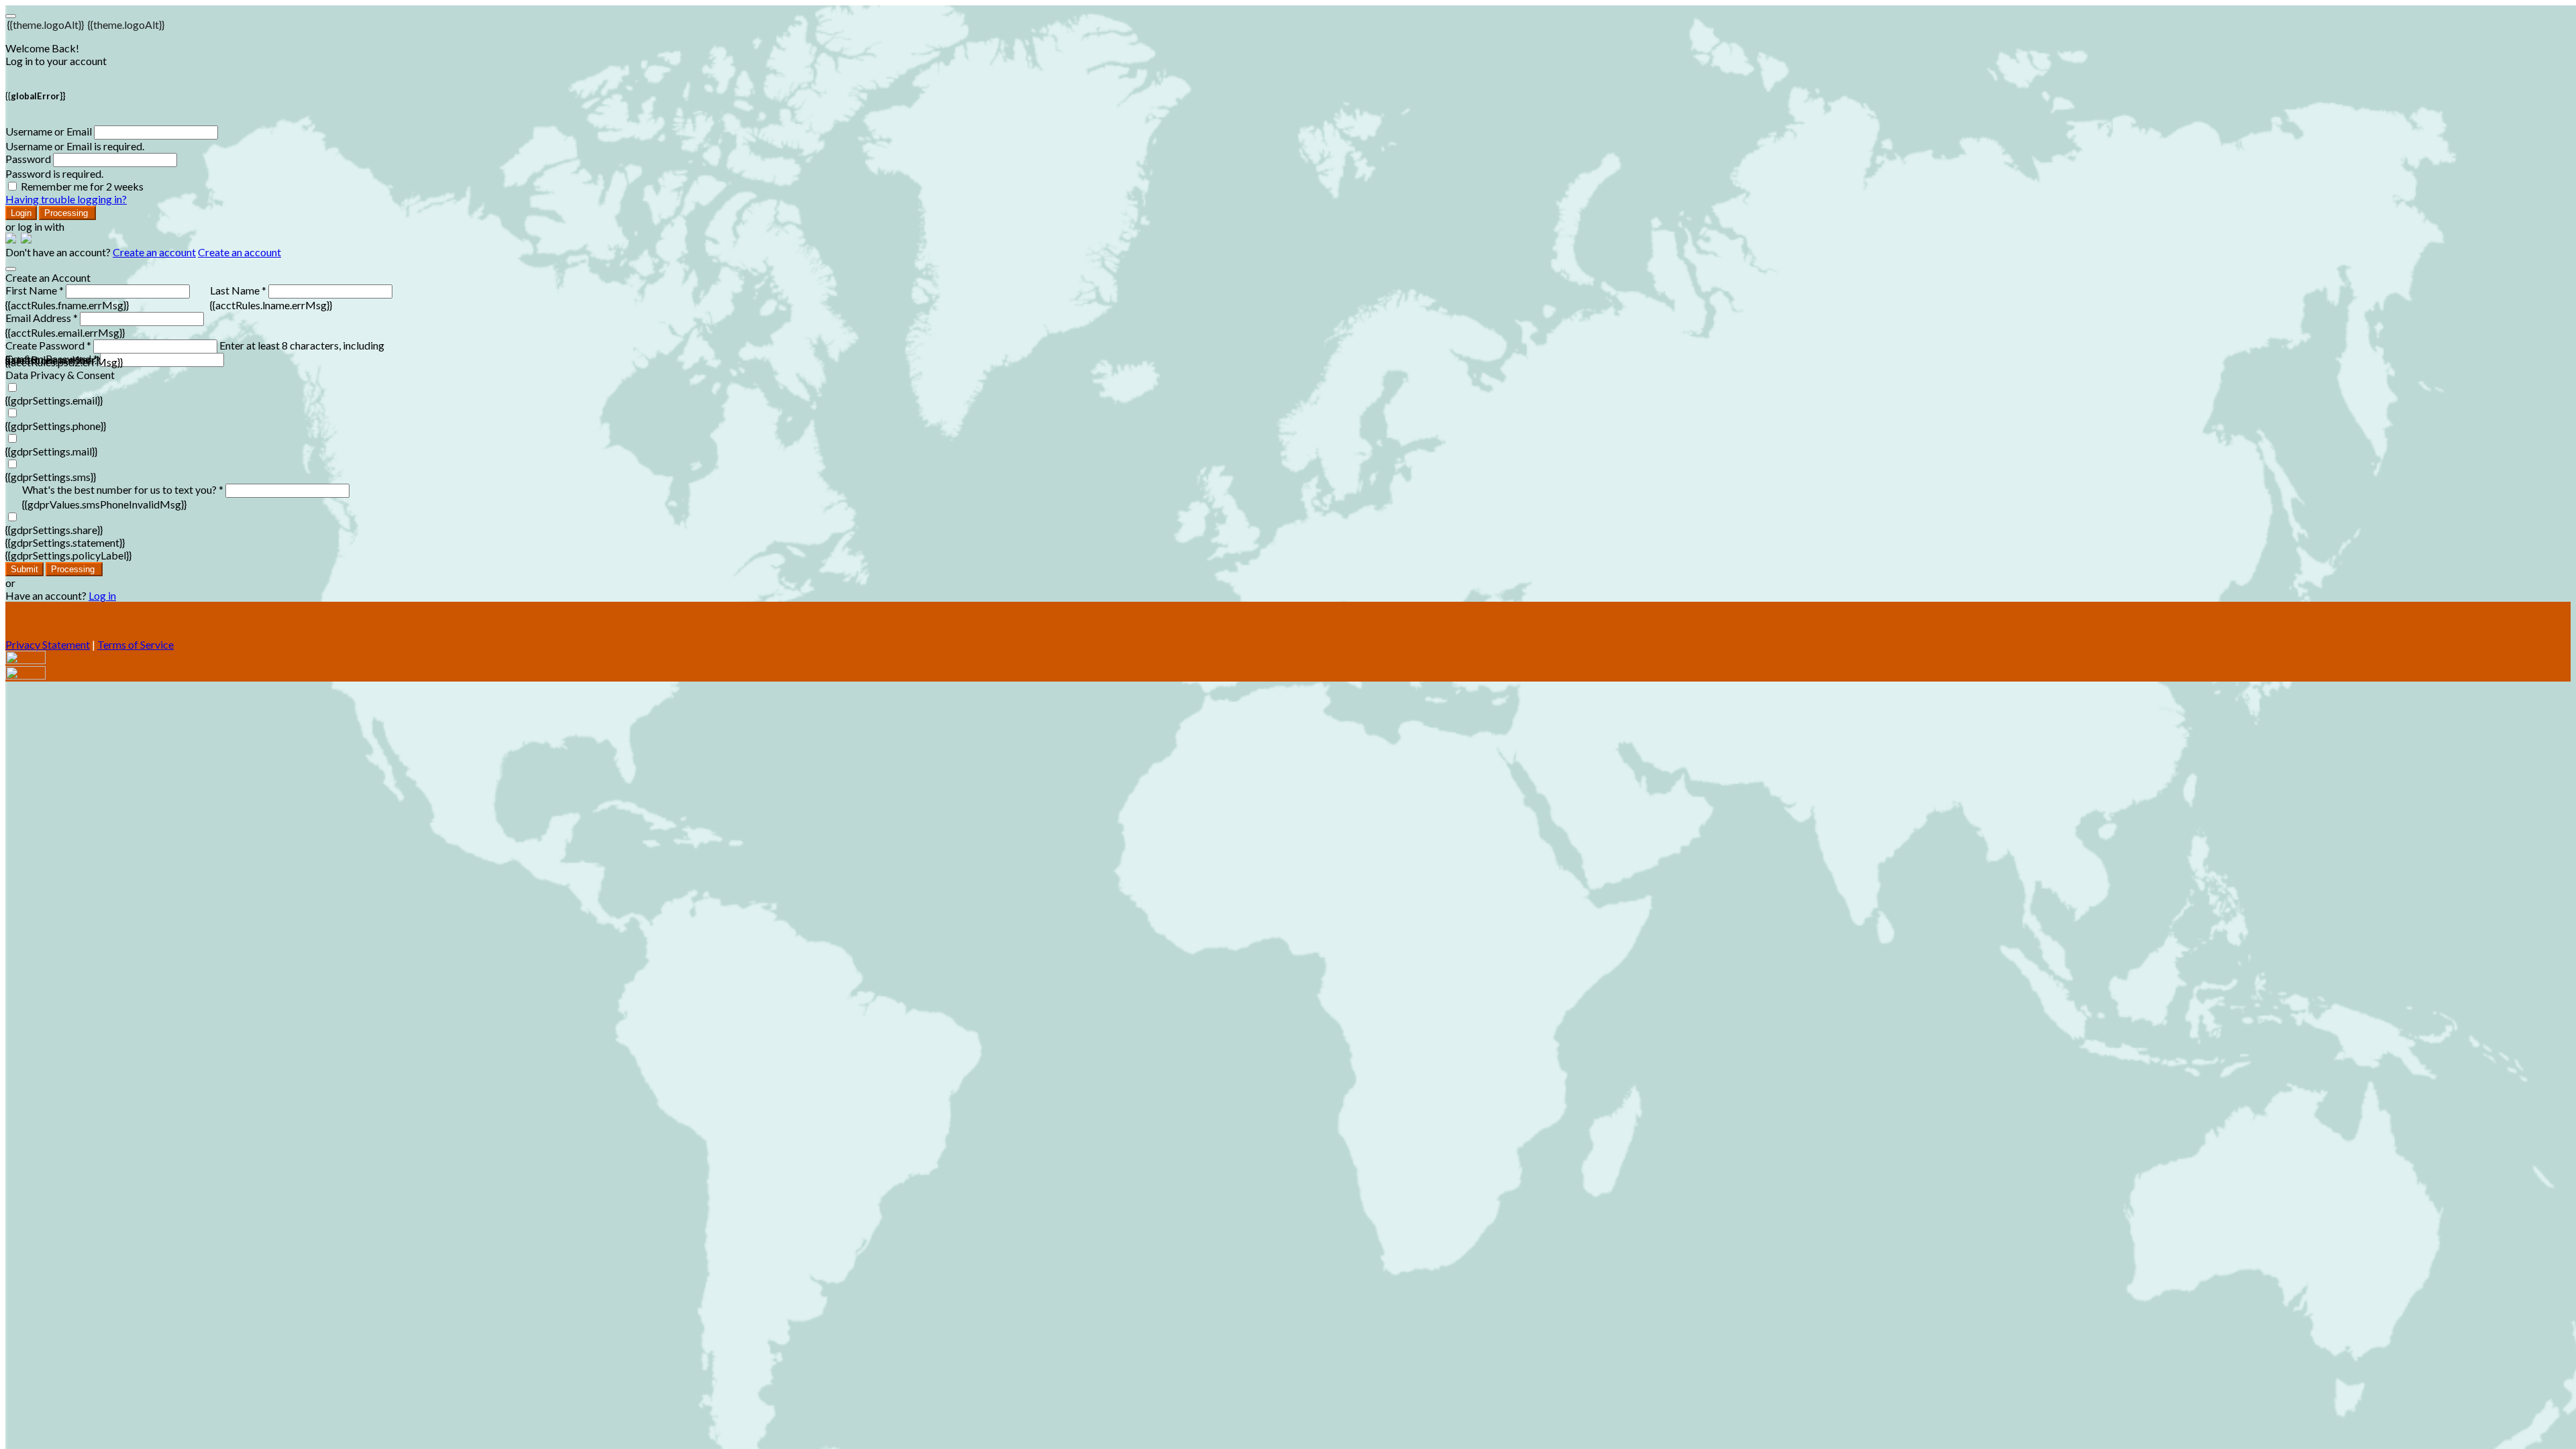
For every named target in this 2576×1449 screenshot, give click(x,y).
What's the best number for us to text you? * (123, 489)
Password (28, 159)
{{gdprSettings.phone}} (56, 426)
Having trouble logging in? (66, 199)
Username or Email (49, 131)
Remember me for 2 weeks (82, 186)
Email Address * (42, 318)
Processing (67, 213)
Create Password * (48, 345)
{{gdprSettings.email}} (54, 400)
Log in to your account (56, 61)
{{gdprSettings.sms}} (51, 477)
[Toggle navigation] (11, 16)
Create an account (154, 252)
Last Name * (238, 290)
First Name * (35, 290)
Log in (102, 595)
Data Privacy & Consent (60, 375)
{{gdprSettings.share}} (54, 530)
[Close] (11, 269)
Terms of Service (136, 644)
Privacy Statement (48, 644)
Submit (24, 569)
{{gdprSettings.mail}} (51, 451)
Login (21, 213)
